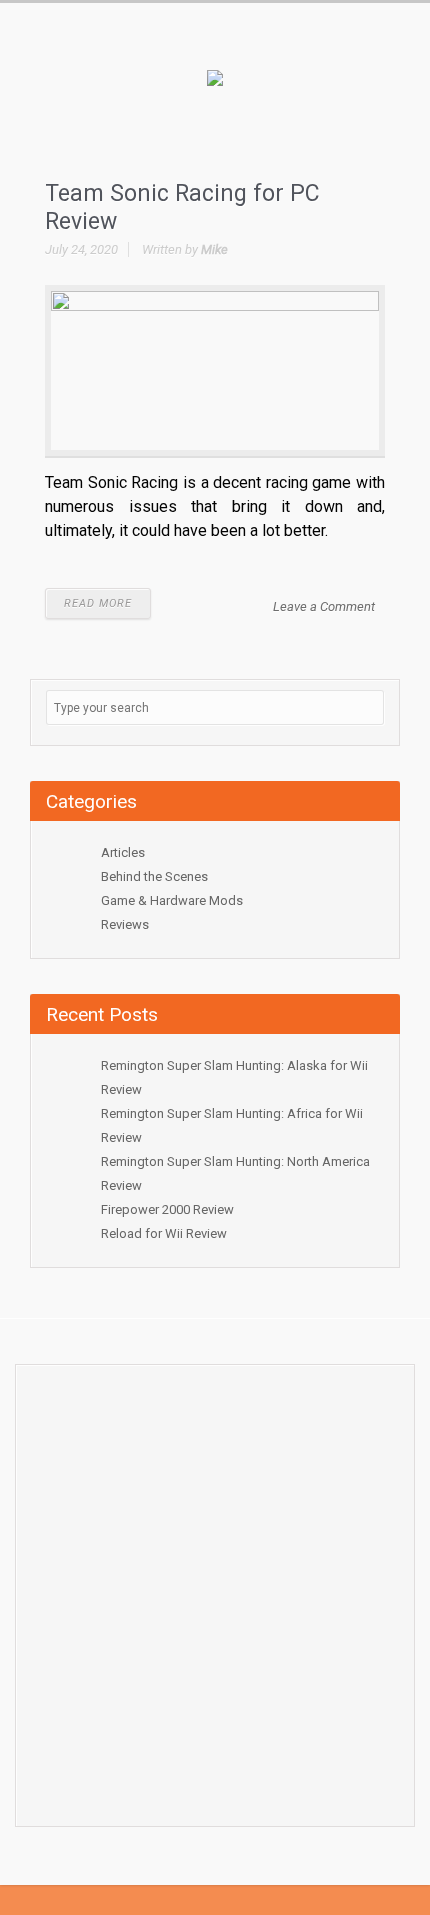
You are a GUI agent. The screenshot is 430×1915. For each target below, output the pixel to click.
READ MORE (98, 603)
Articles (123, 852)
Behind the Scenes (154, 876)
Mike (214, 249)
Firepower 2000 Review (167, 1209)
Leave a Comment (324, 606)
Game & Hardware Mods (172, 900)
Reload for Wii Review (164, 1233)
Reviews (125, 924)
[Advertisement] (215, 1590)
